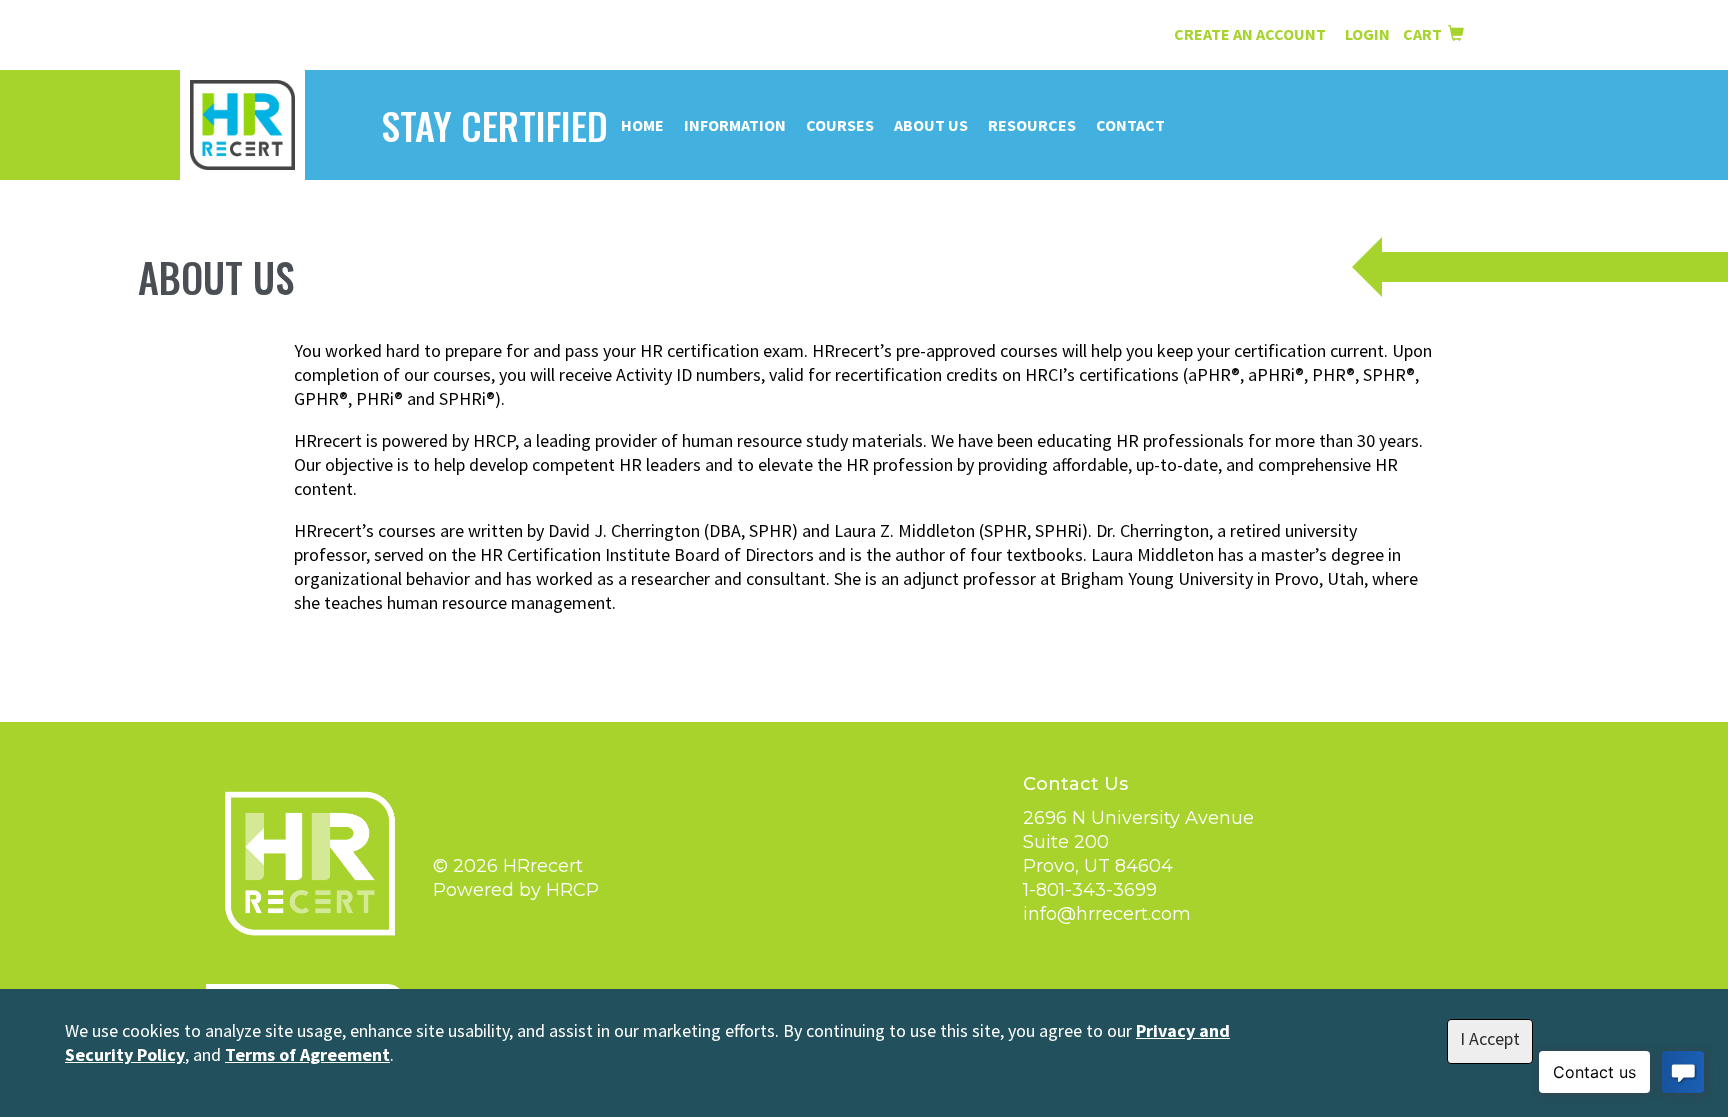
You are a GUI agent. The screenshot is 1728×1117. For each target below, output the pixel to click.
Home (642, 125)
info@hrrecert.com (1107, 914)
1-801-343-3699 (1090, 890)
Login (1369, 34)
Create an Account (1250, 34)
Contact (1130, 125)
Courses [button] (840, 125)
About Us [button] (931, 125)
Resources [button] (1032, 125)
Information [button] (735, 125)
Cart (1425, 34)
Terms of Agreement (307, 1054)
